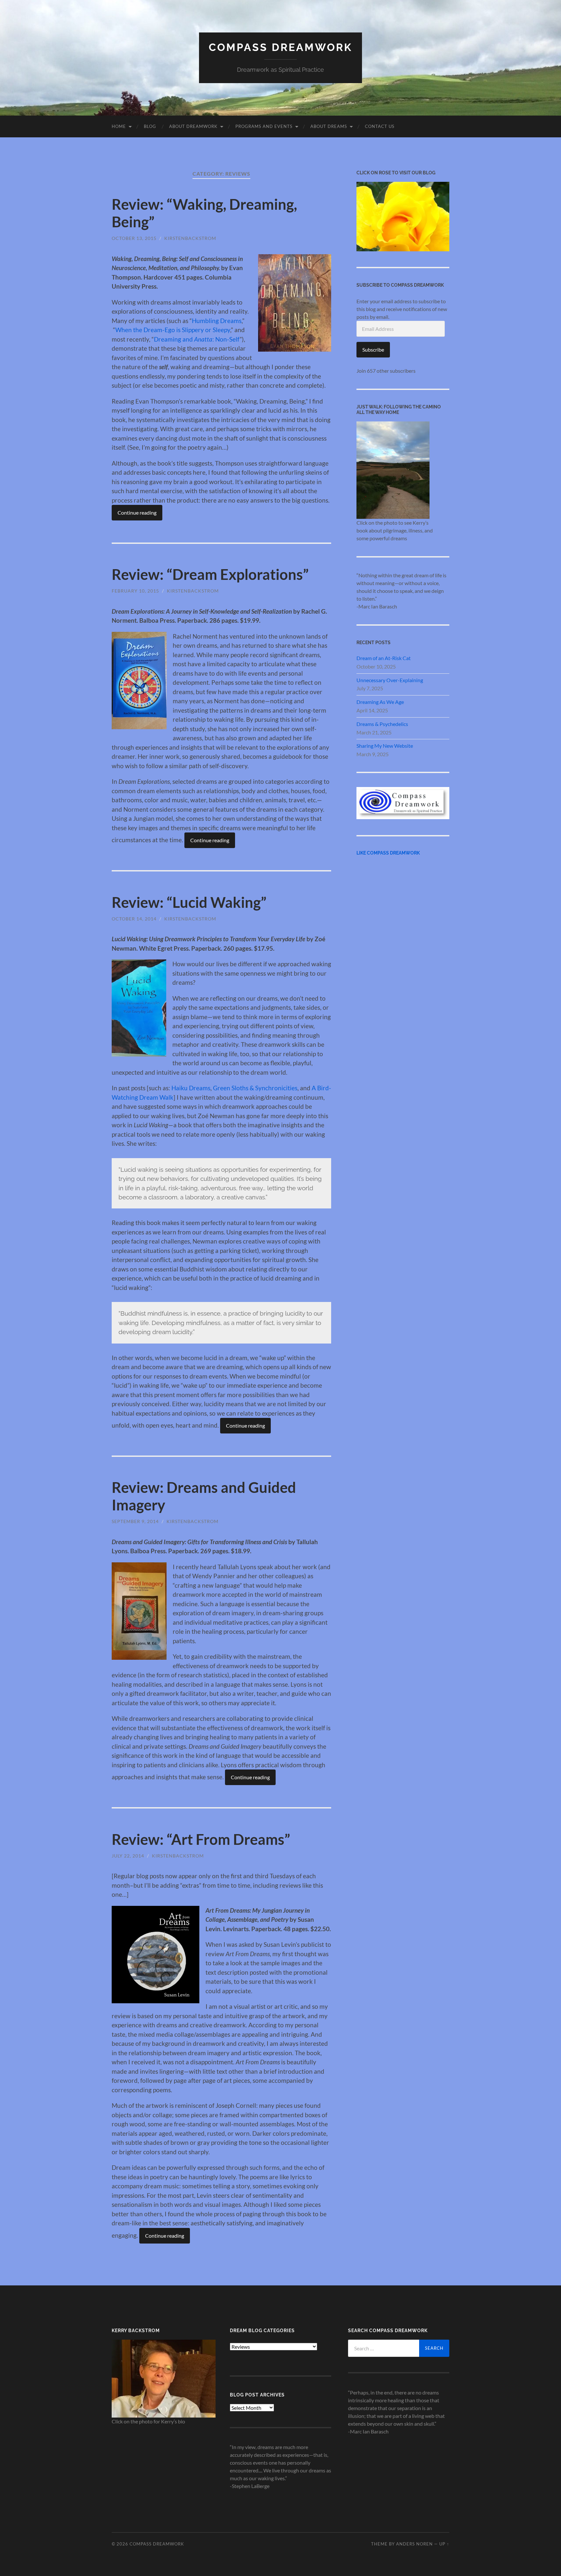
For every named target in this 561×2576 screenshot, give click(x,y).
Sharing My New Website (385, 746)
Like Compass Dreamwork (388, 853)
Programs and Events (264, 126)
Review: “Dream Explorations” (210, 574)
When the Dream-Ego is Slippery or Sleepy (173, 330)
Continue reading (137, 513)
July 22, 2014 (128, 1856)
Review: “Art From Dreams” (201, 1839)
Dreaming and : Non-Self (197, 339)
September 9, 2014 (135, 1521)
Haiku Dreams (191, 1088)
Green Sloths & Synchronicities (255, 1088)
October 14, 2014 (134, 919)
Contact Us (380, 126)
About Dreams (329, 126)
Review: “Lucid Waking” (189, 902)
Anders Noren (414, 2544)
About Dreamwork (193, 126)
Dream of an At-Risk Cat (384, 658)
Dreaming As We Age (380, 702)
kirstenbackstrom (190, 238)
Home (119, 126)
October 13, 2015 (134, 238)
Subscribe (373, 350)
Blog (150, 126)
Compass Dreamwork (280, 47)
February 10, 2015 (135, 591)
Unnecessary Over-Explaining (390, 680)
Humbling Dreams (217, 321)
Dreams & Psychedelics (382, 724)
